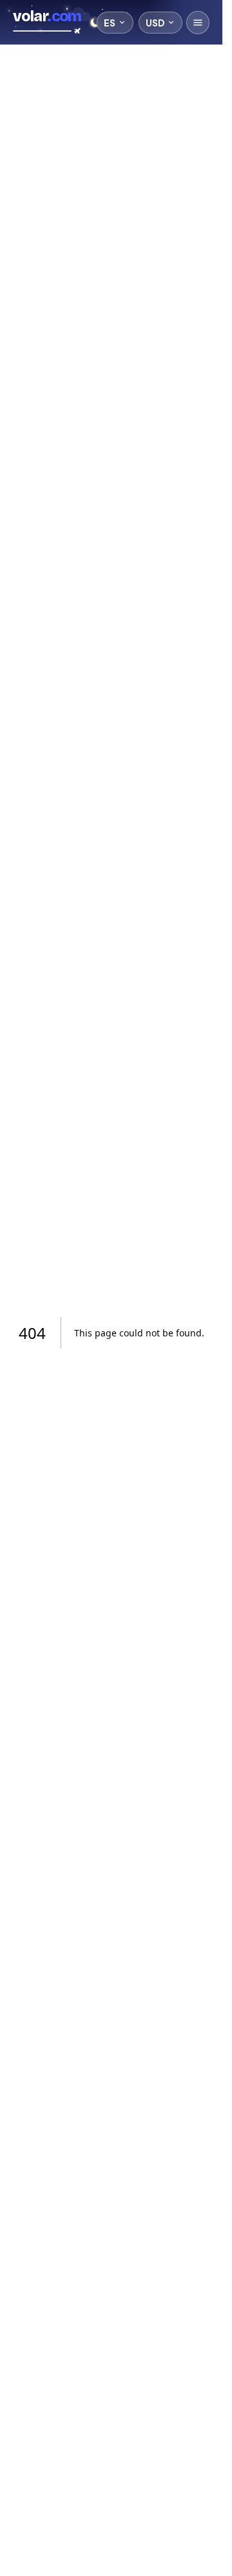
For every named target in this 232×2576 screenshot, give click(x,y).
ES (110, 23)
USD (155, 23)
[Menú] (198, 23)
